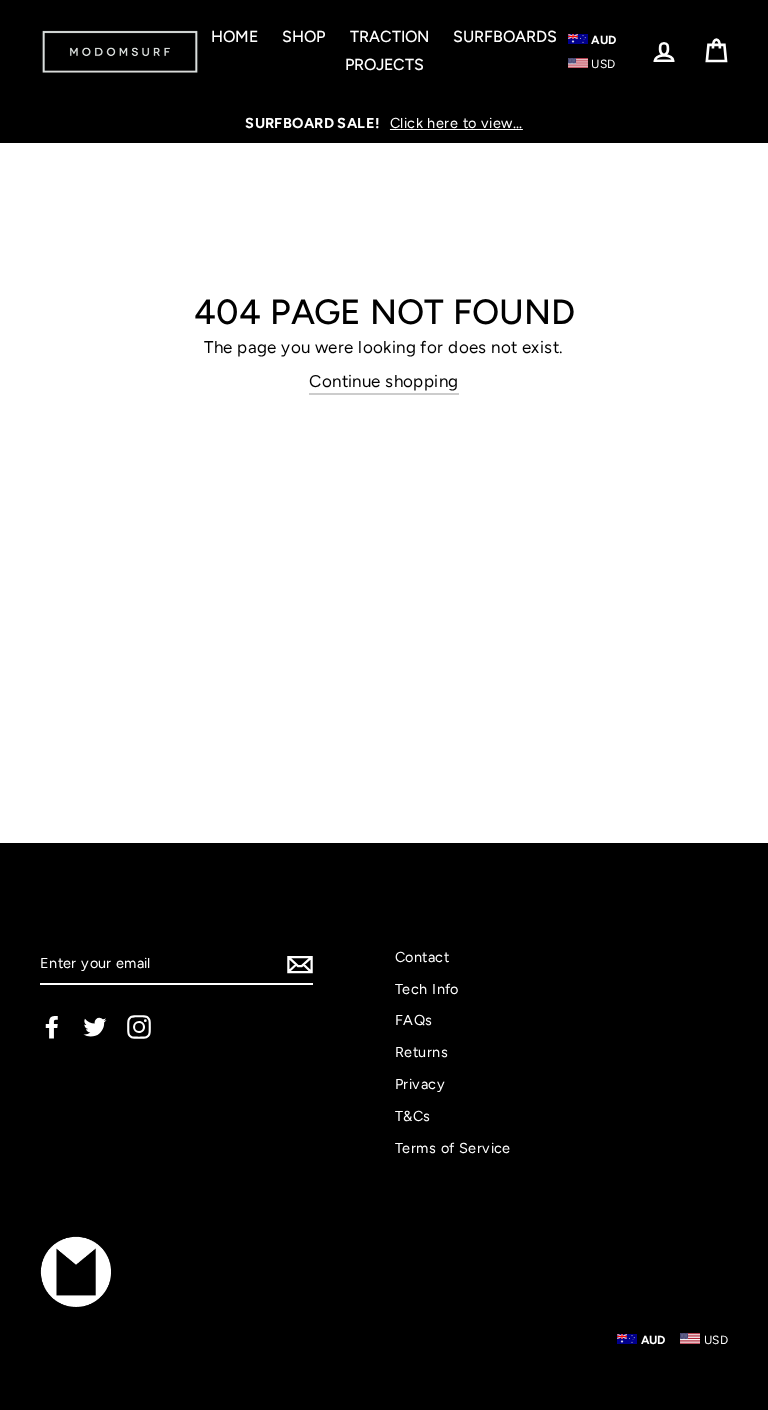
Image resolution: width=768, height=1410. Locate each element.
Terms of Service (453, 1148)
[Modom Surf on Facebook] (52, 1027)
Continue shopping (383, 381)
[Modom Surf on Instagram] (139, 1027)
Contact (422, 957)
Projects (384, 64)
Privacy (420, 1084)
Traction (389, 36)
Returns (421, 1052)
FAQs (414, 1020)
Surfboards (505, 36)
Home (234, 36)
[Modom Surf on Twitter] (95, 1027)
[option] (384, 123)
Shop (303, 36)
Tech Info (427, 989)
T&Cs (413, 1116)
